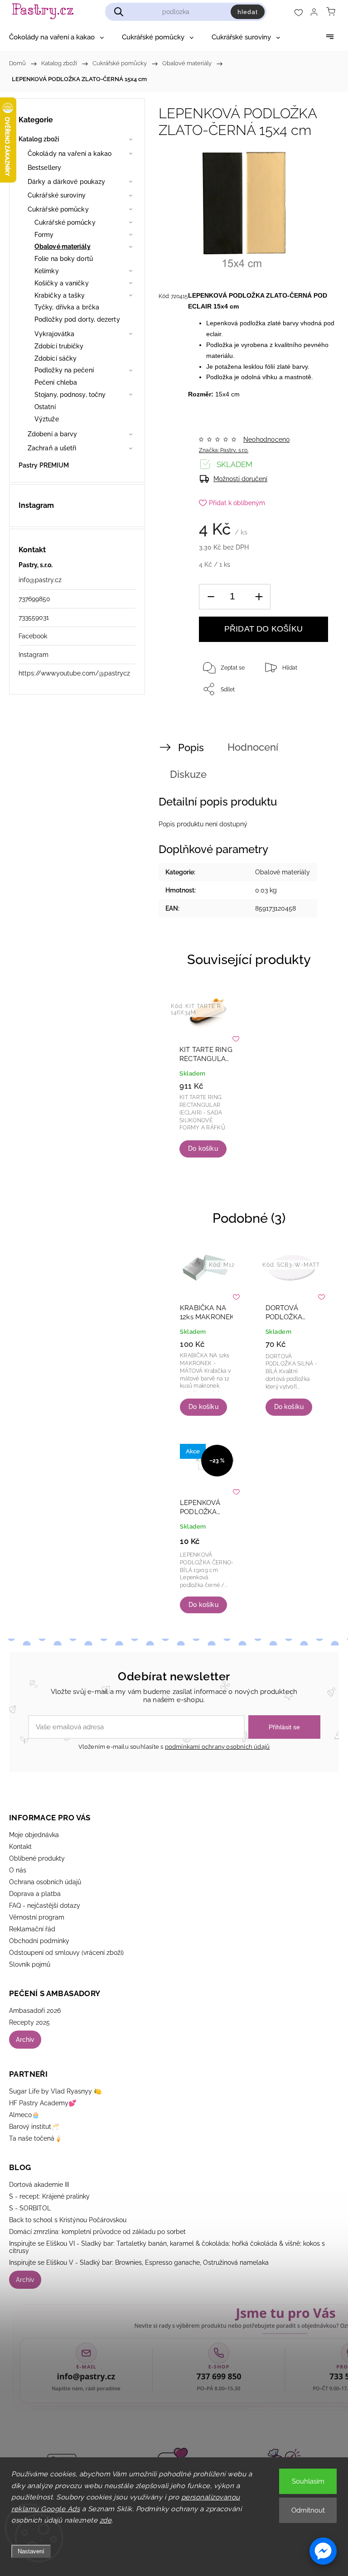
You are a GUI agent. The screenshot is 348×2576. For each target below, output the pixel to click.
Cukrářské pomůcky (58, 209)
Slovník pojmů (30, 1964)
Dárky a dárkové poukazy (66, 182)
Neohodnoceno (266, 439)
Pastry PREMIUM (44, 465)
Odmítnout (308, 2510)
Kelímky (47, 271)
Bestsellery (44, 168)
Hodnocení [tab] (253, 747)
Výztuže (47, 419)
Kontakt (20, 1847)
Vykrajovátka (54, 334)
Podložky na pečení (64, 370)
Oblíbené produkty (37, 1858)
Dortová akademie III (39, 2185)
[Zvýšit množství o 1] (259, 597)
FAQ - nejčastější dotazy (45, 1905)
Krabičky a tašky (60, 295)
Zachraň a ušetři (52, 448)
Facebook (33, 636)
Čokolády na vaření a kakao (70, 154)
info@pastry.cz (40, 580)
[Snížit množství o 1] (211, 597)
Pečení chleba (56, 382)
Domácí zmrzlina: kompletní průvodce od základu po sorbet (97, 2232)
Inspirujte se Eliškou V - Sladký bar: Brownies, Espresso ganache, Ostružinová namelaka (139, 2262)
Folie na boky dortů (64, 259)
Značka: (224, 450)
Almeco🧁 (24, 2115)
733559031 (34, 617)
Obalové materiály (63, 246)
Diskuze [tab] (188, 774)
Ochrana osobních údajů (45, 1882)
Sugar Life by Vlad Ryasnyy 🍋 (55, 2091)
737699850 (34, 599)
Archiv (25, 2040)
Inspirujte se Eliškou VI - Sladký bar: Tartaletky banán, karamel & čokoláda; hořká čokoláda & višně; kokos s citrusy (167, 2247)
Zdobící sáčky (56, 358)
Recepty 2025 (29, 2022)
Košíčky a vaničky (62, 283)
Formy (44, 235)
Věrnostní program (37, 1917)
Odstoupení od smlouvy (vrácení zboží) (66, 1953)
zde (106, 2520)
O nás (18, 1870)
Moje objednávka (34, 1835)
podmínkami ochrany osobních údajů (217, 1747)
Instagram (34, 655)
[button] (323, 2551)
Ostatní (45, 407)
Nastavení (31, 2551)
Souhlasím (308, 2481)
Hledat (248, 12)
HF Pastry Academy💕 (43, 2103)
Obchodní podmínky (39, 1941)
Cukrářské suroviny (57, 195)
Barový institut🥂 (34, 2127)
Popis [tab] (191, 748)
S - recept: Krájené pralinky (49, 2196)
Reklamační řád (32, 1929)
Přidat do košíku (263, 629)
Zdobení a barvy (53, 434)
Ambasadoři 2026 (35, 2011)
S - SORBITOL (30, 2208)
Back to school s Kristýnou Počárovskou (68, 2220)
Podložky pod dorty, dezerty (77, 319)
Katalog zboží (39, 139)
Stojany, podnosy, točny (70, 395)
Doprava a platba (35, 1894)
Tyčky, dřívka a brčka (67, 307)
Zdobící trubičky (59, 346)
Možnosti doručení (240, 479)
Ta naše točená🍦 (36, 2138)
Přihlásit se (284, 1727)
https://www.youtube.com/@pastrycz (74, 673)
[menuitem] (56, 37)
